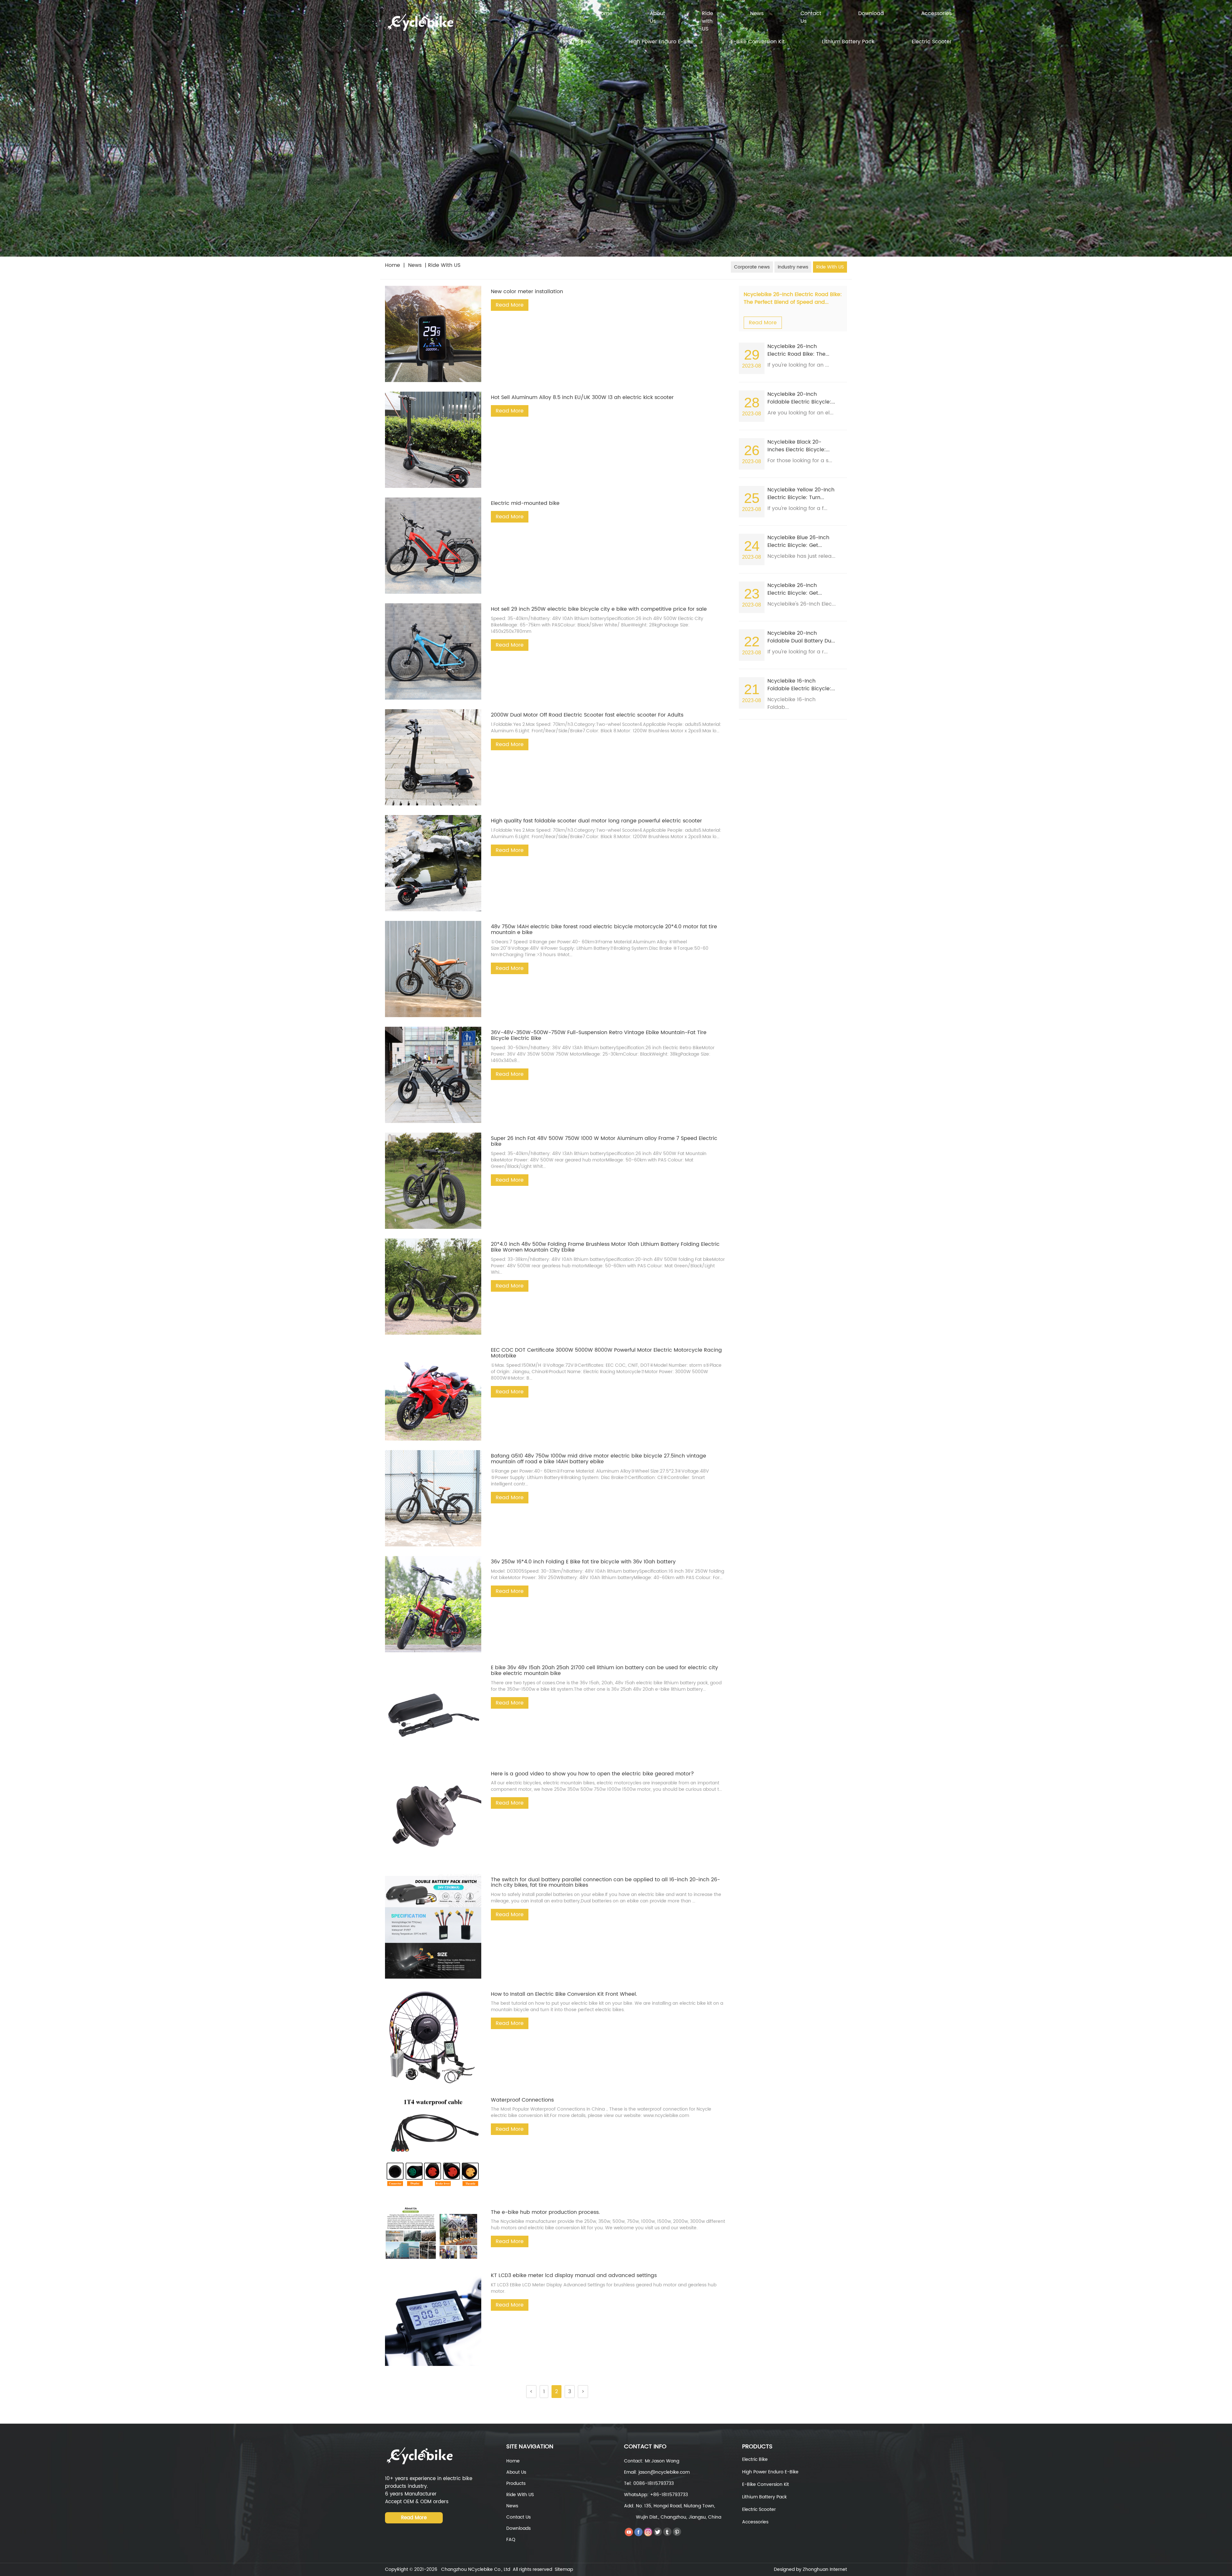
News (757, 14)
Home (605, 14)
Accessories (936, 14)
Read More (510, 305)
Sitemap (564, 2569)
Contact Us (811, 17)
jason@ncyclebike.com (664, 2472)
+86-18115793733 (669, 2495)
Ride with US (708, 21)
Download (871, 14)
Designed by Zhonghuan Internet (810, 2569)
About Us (657, 17)
